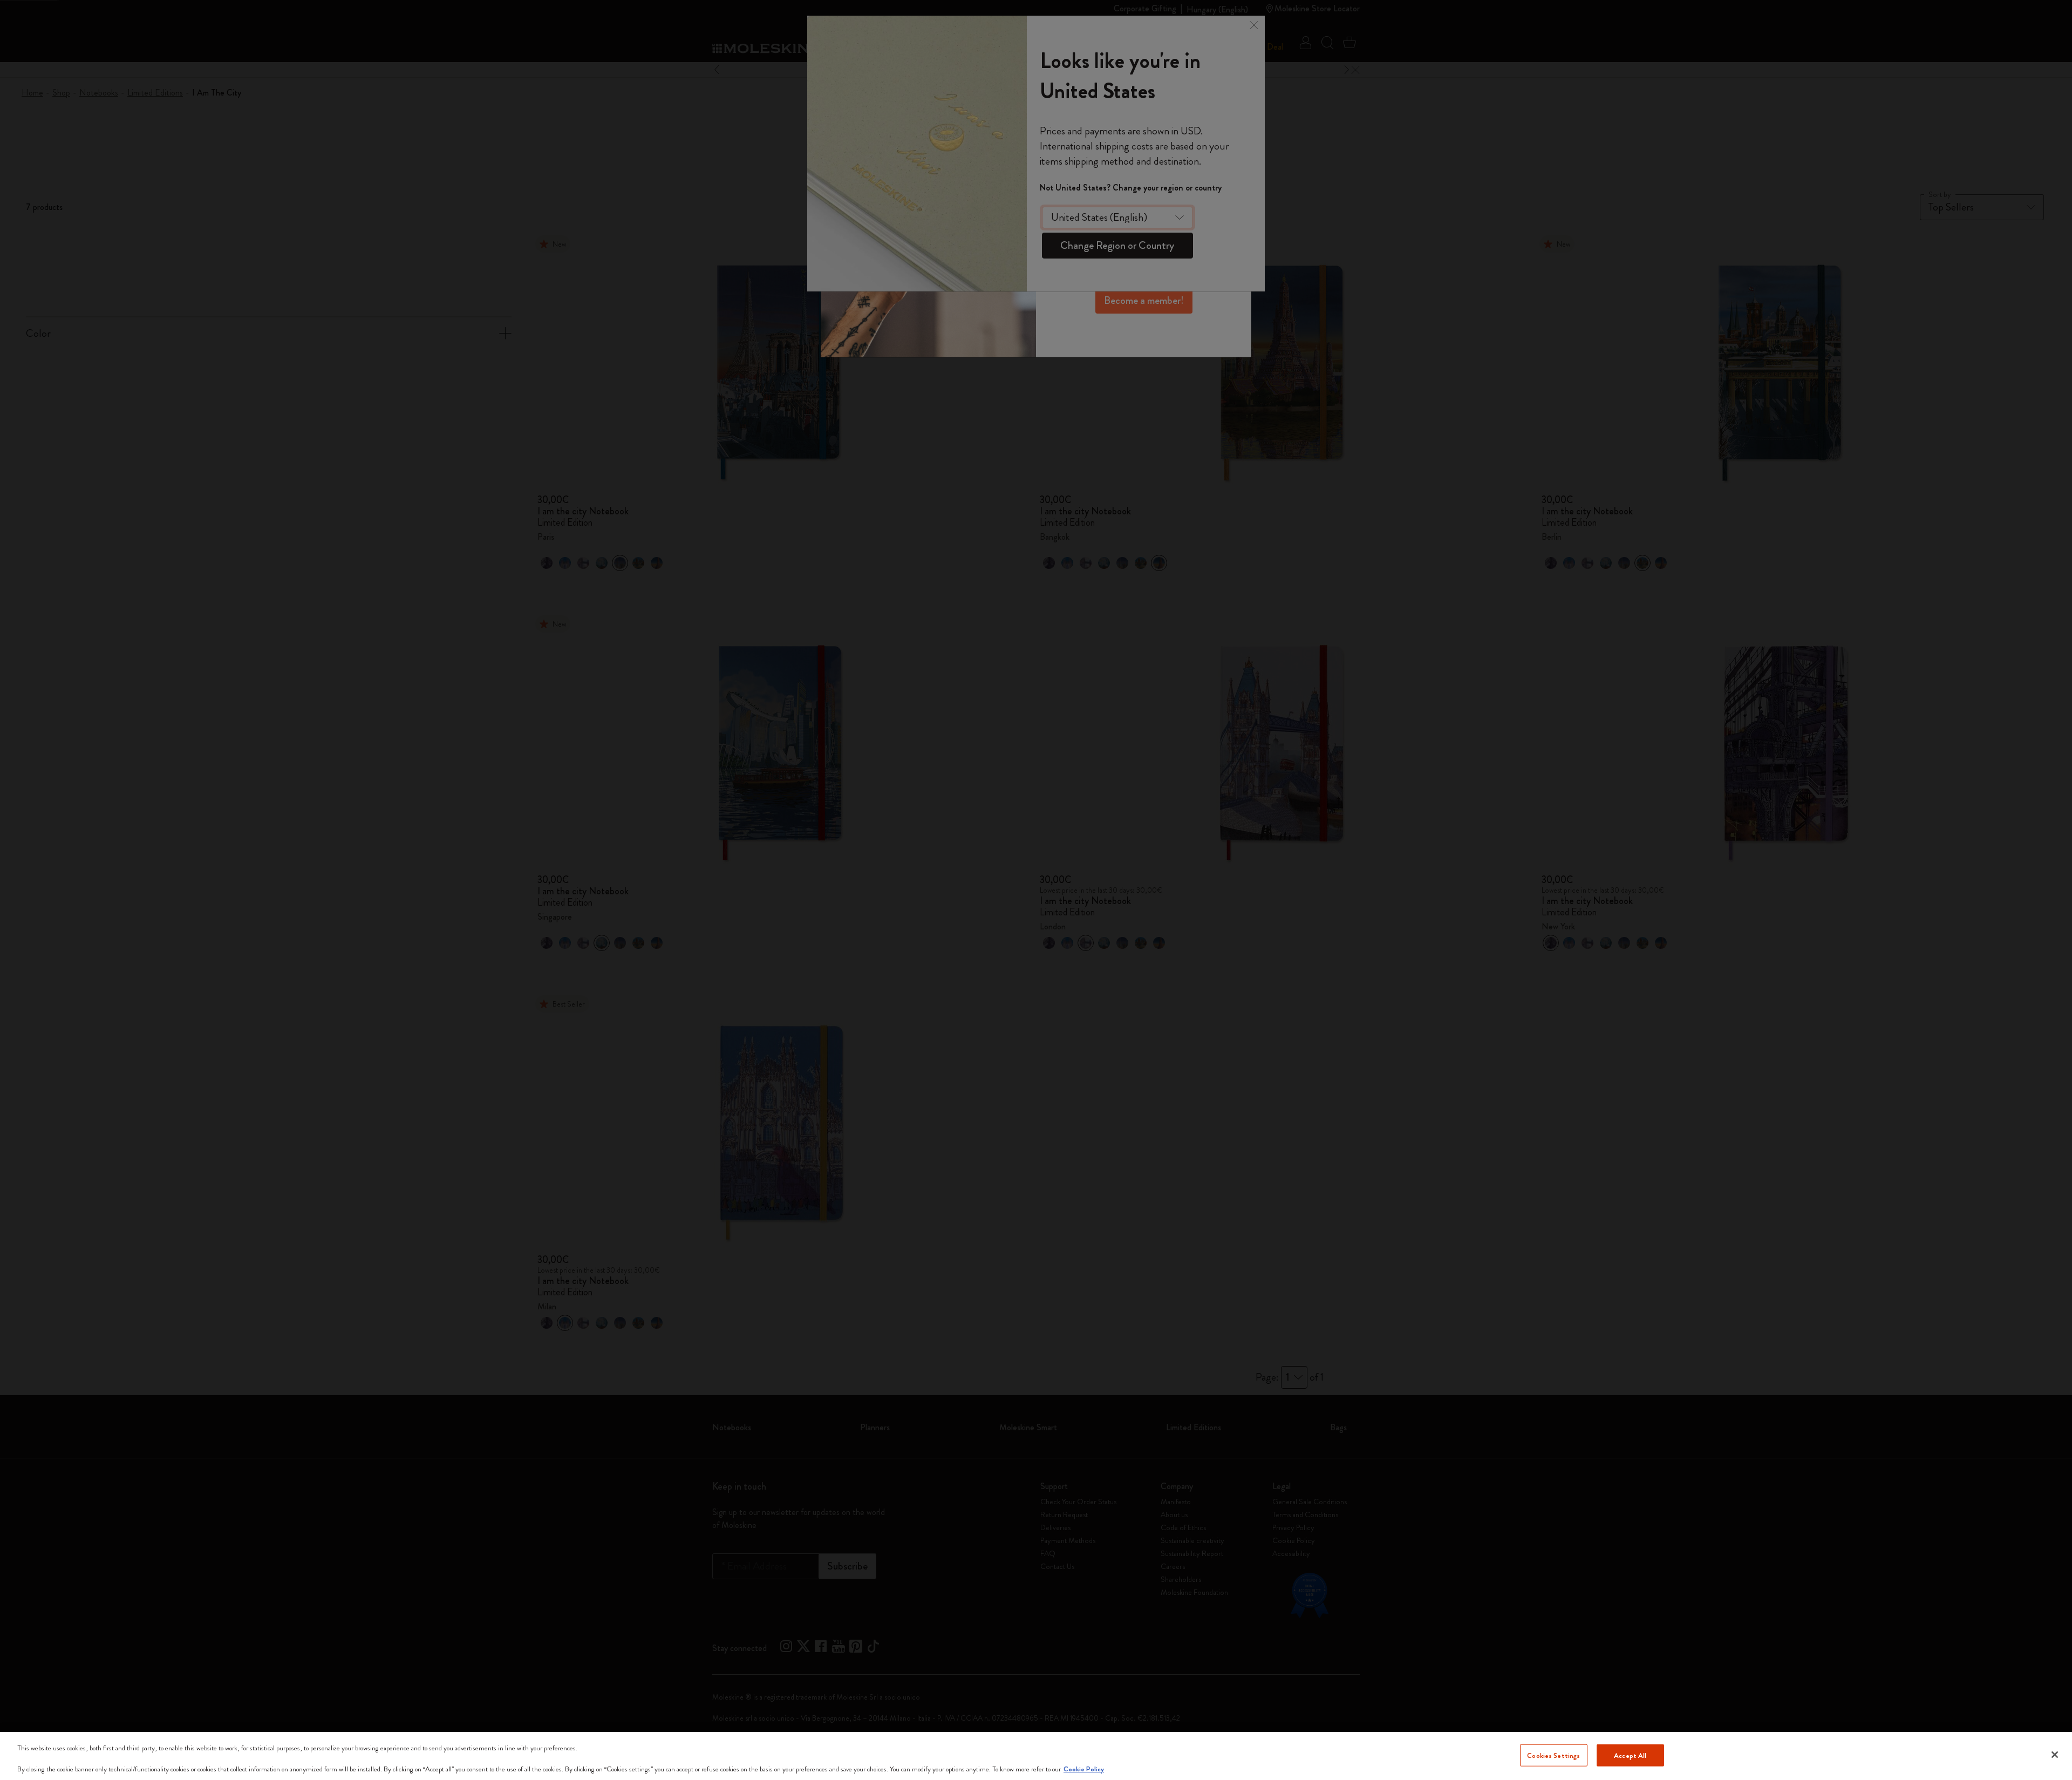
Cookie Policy (1084, 1769)
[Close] (2055, 1755)
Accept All (1630, 1755)
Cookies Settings (1553, 1755)
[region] (1036, 1756)
